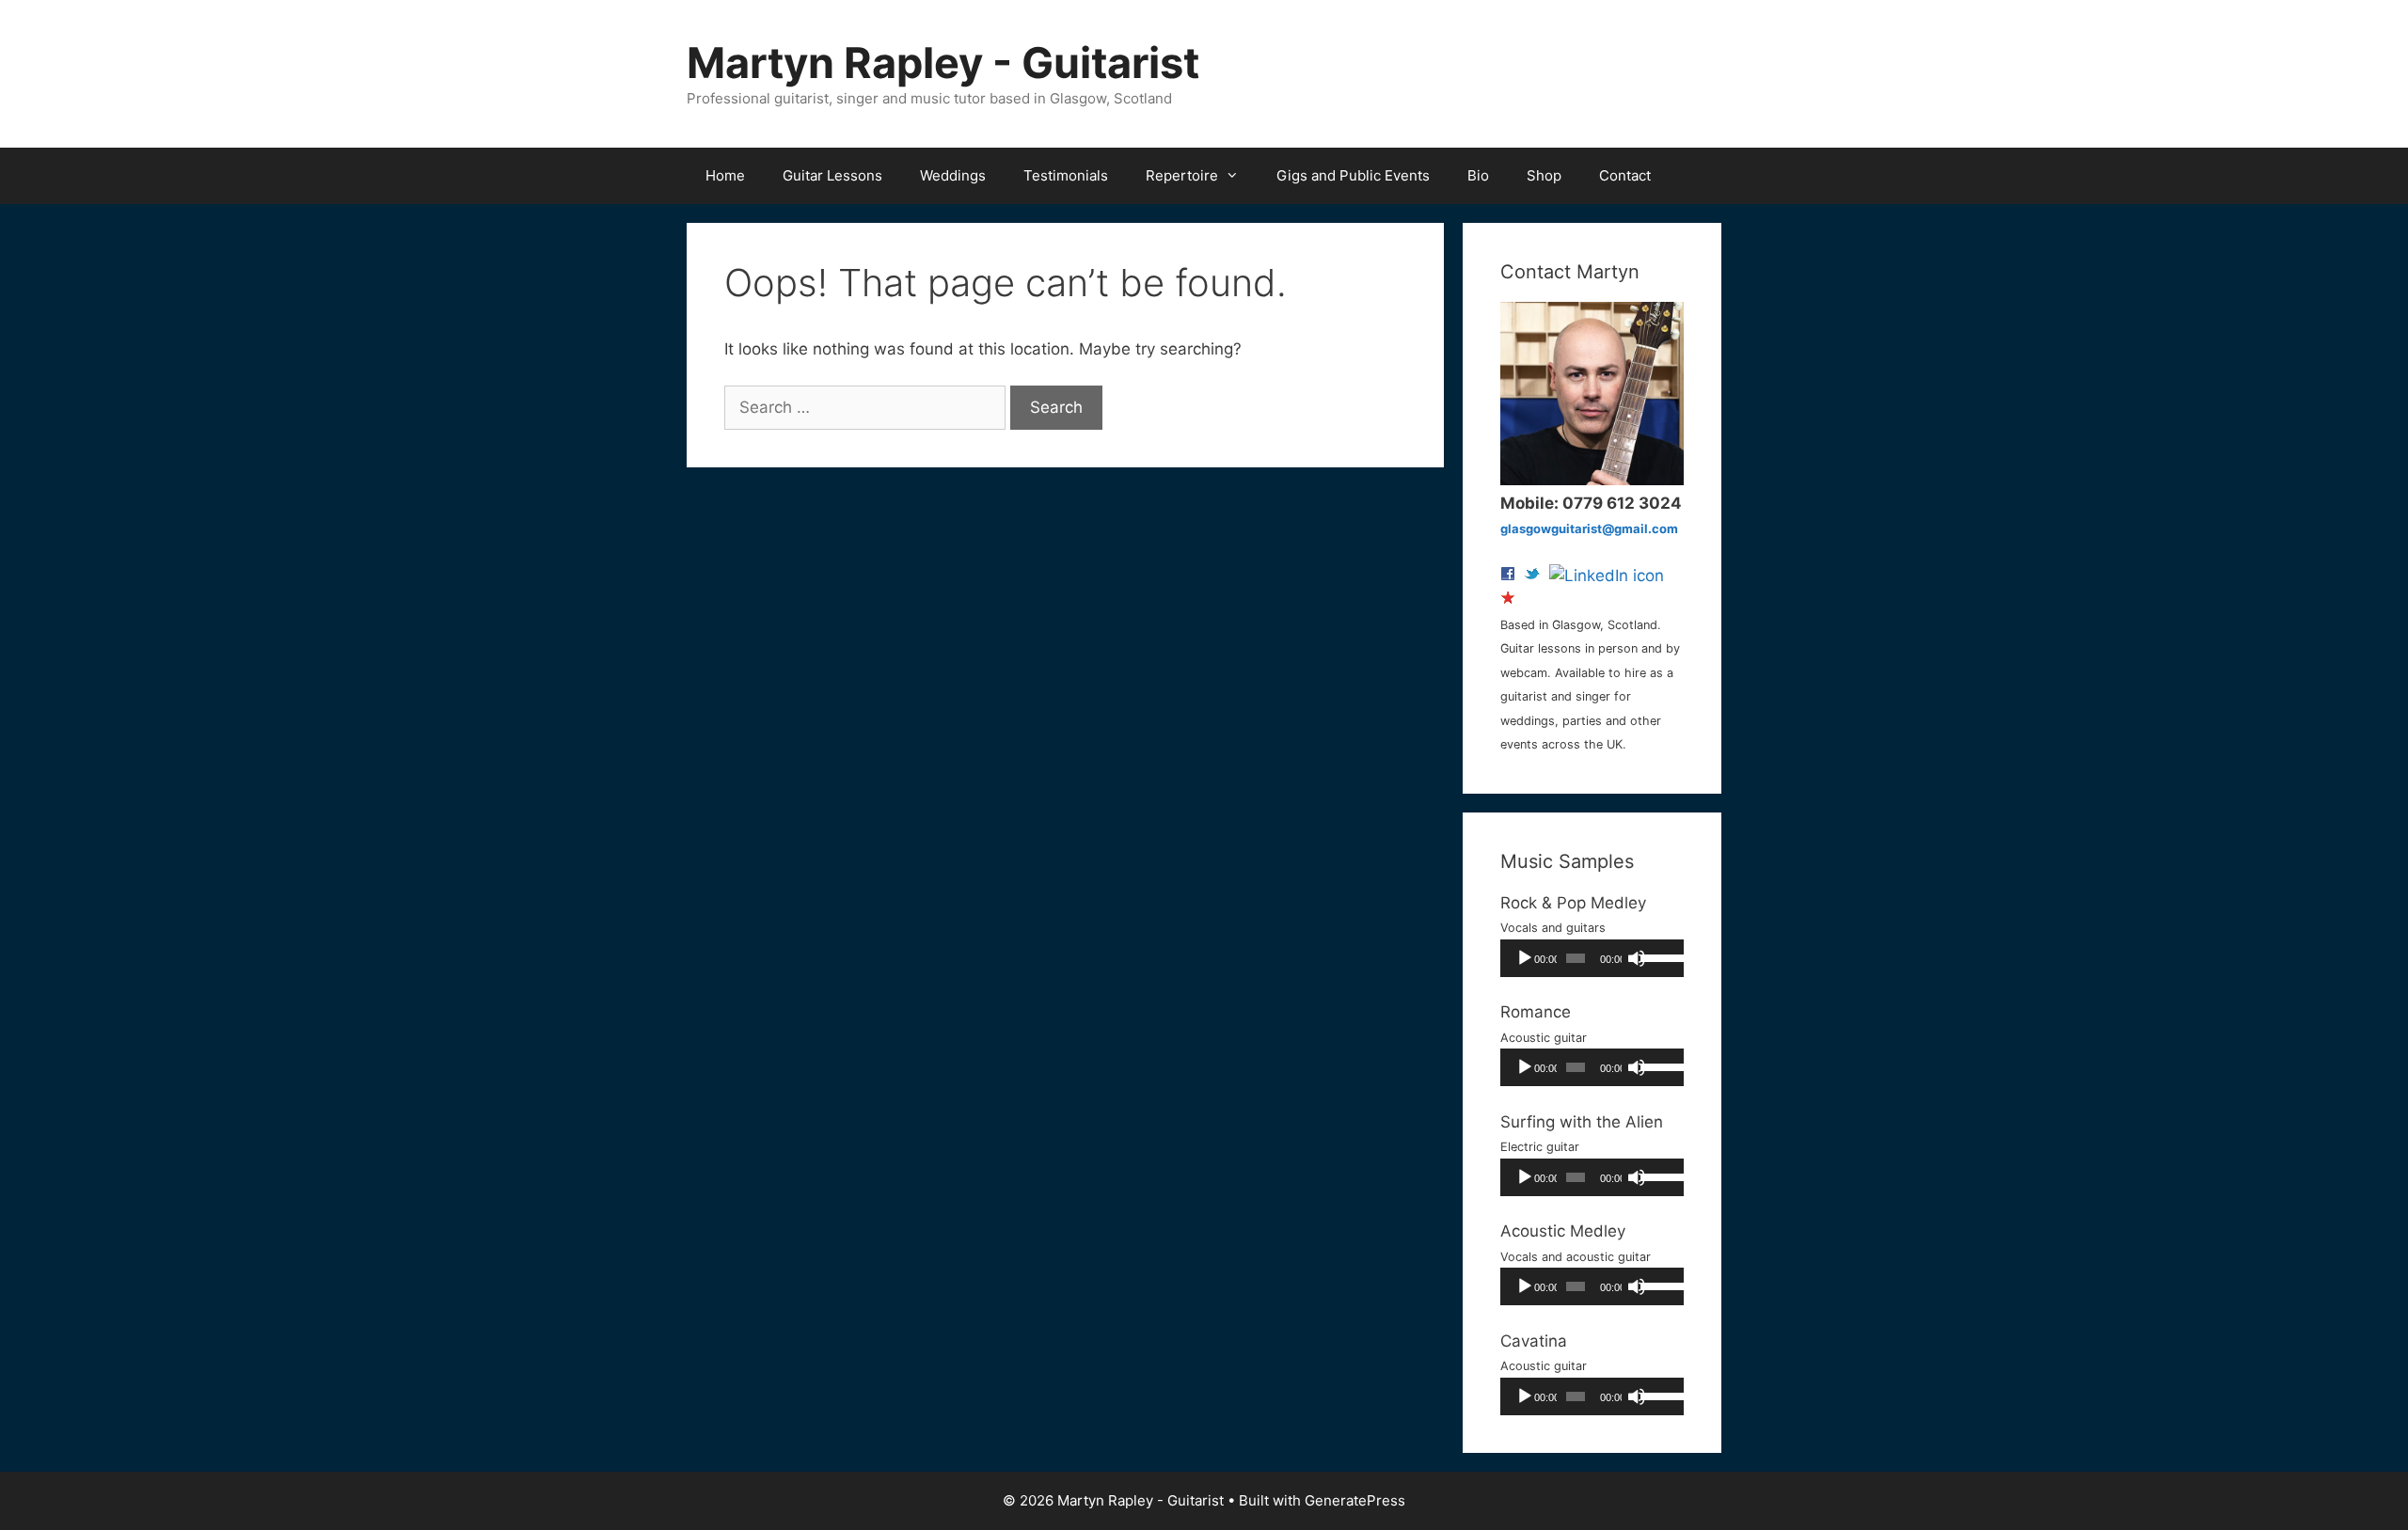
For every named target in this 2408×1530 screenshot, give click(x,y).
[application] (1592, 958)
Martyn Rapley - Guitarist (943, 63)
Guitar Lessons (832, 175)
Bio (1478, 175)
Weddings (953, 175)
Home (725, 175)
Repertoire (1182, 175)
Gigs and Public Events (1353, 175)
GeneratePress (1355, 1500)
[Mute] (1637, 958)
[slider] (1657, 956)
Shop (1544, 175)
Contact (1625, 175)
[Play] (1525, 958)
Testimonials (1066, 175)
